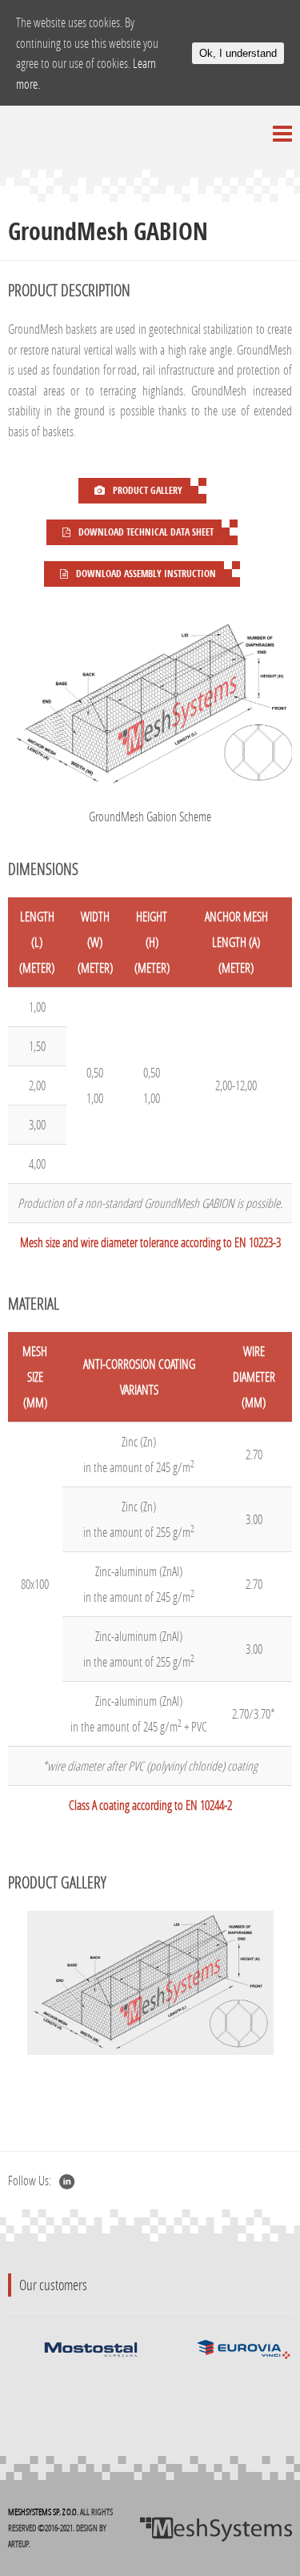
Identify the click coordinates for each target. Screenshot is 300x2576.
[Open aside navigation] (282, 134)
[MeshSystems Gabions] (216, 2528)
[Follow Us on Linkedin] (67, 2181)
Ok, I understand (238, 53)
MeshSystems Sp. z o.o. (43, 2512)
